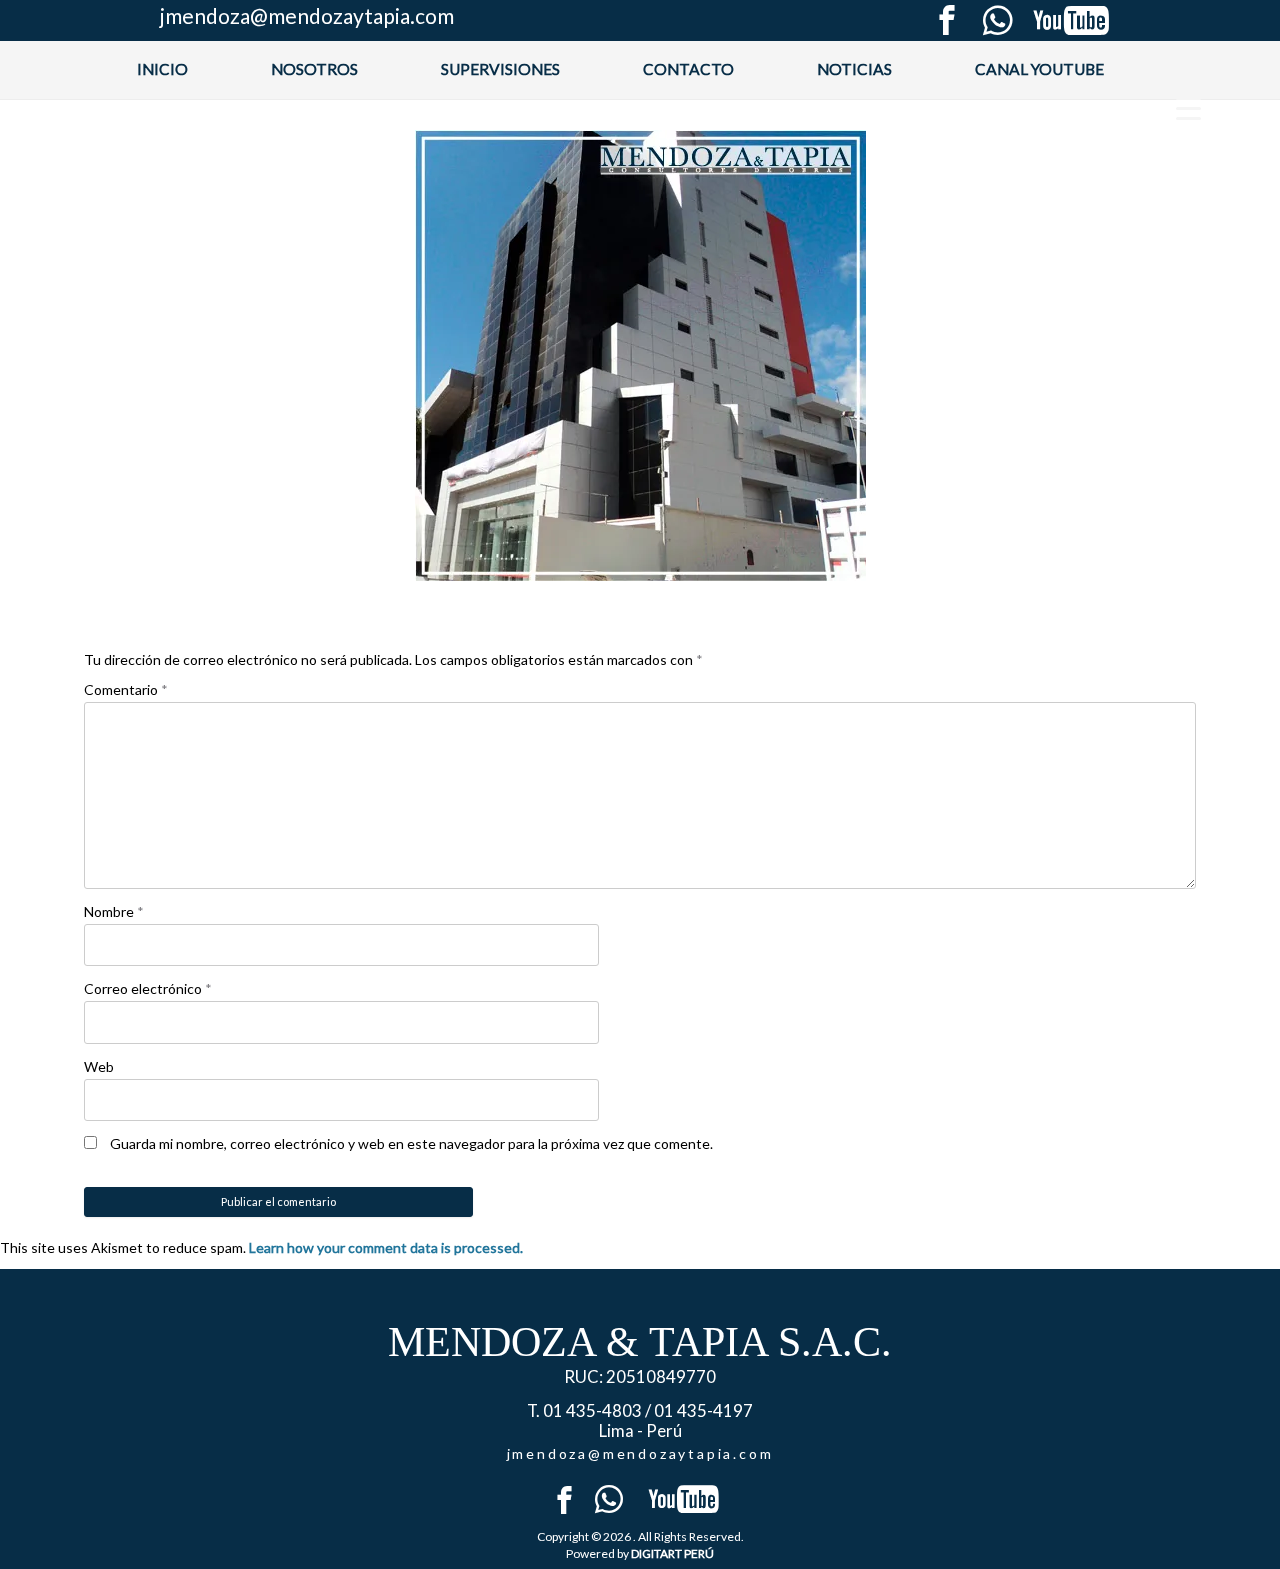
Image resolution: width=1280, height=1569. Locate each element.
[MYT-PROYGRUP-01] (640, 355)
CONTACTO (688, 69)
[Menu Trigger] (1188, 107)
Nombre (114, 911)
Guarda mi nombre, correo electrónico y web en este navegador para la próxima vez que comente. (411, 1143)
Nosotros (314, 69)
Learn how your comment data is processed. (386, 1247)
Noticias (854, 69)
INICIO (162, 69)
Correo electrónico (148, 988)
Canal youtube (1039, 69)
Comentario (126, 689)
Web (99, 1066)
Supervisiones (500, 69)
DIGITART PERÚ (672, 1553)
